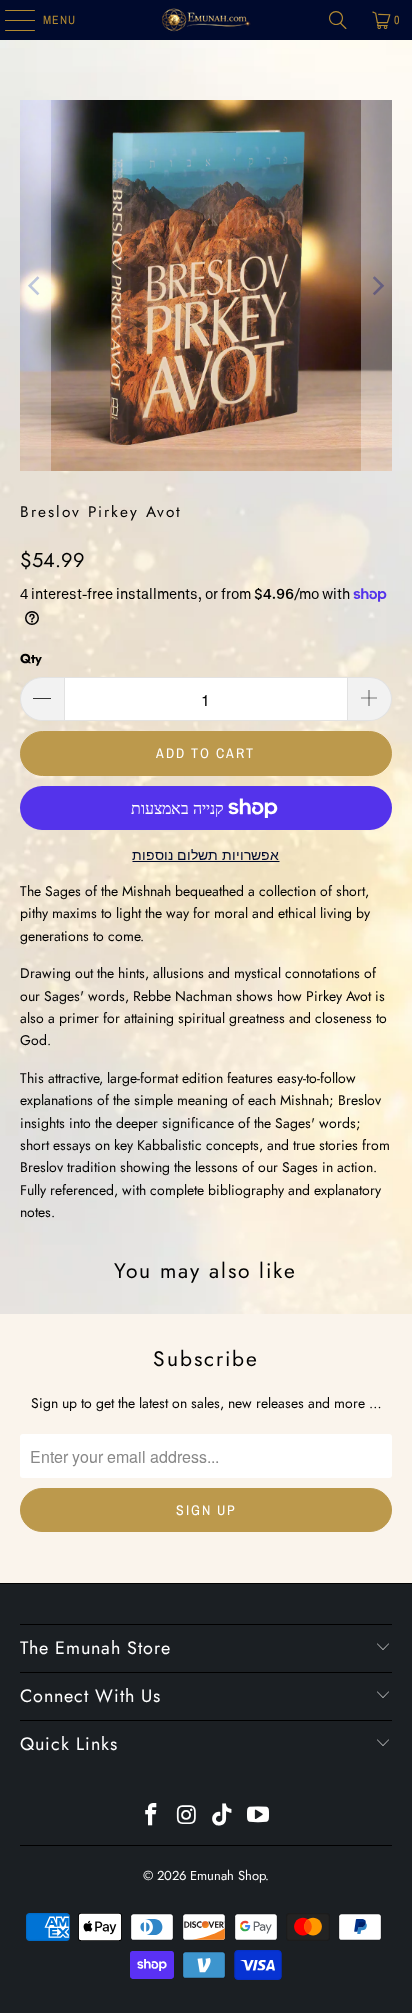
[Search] (338, 20)
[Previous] (35, 285)
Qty (31, 658)
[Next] (377, 285)
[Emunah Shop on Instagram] (187, 1816)
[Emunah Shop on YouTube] (259, 1816)
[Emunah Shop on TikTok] (223, 1816)
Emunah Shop (227, 1875)
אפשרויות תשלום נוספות (205, 855)
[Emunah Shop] (206, 20)
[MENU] (9, 20)
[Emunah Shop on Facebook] (152, 1816)
